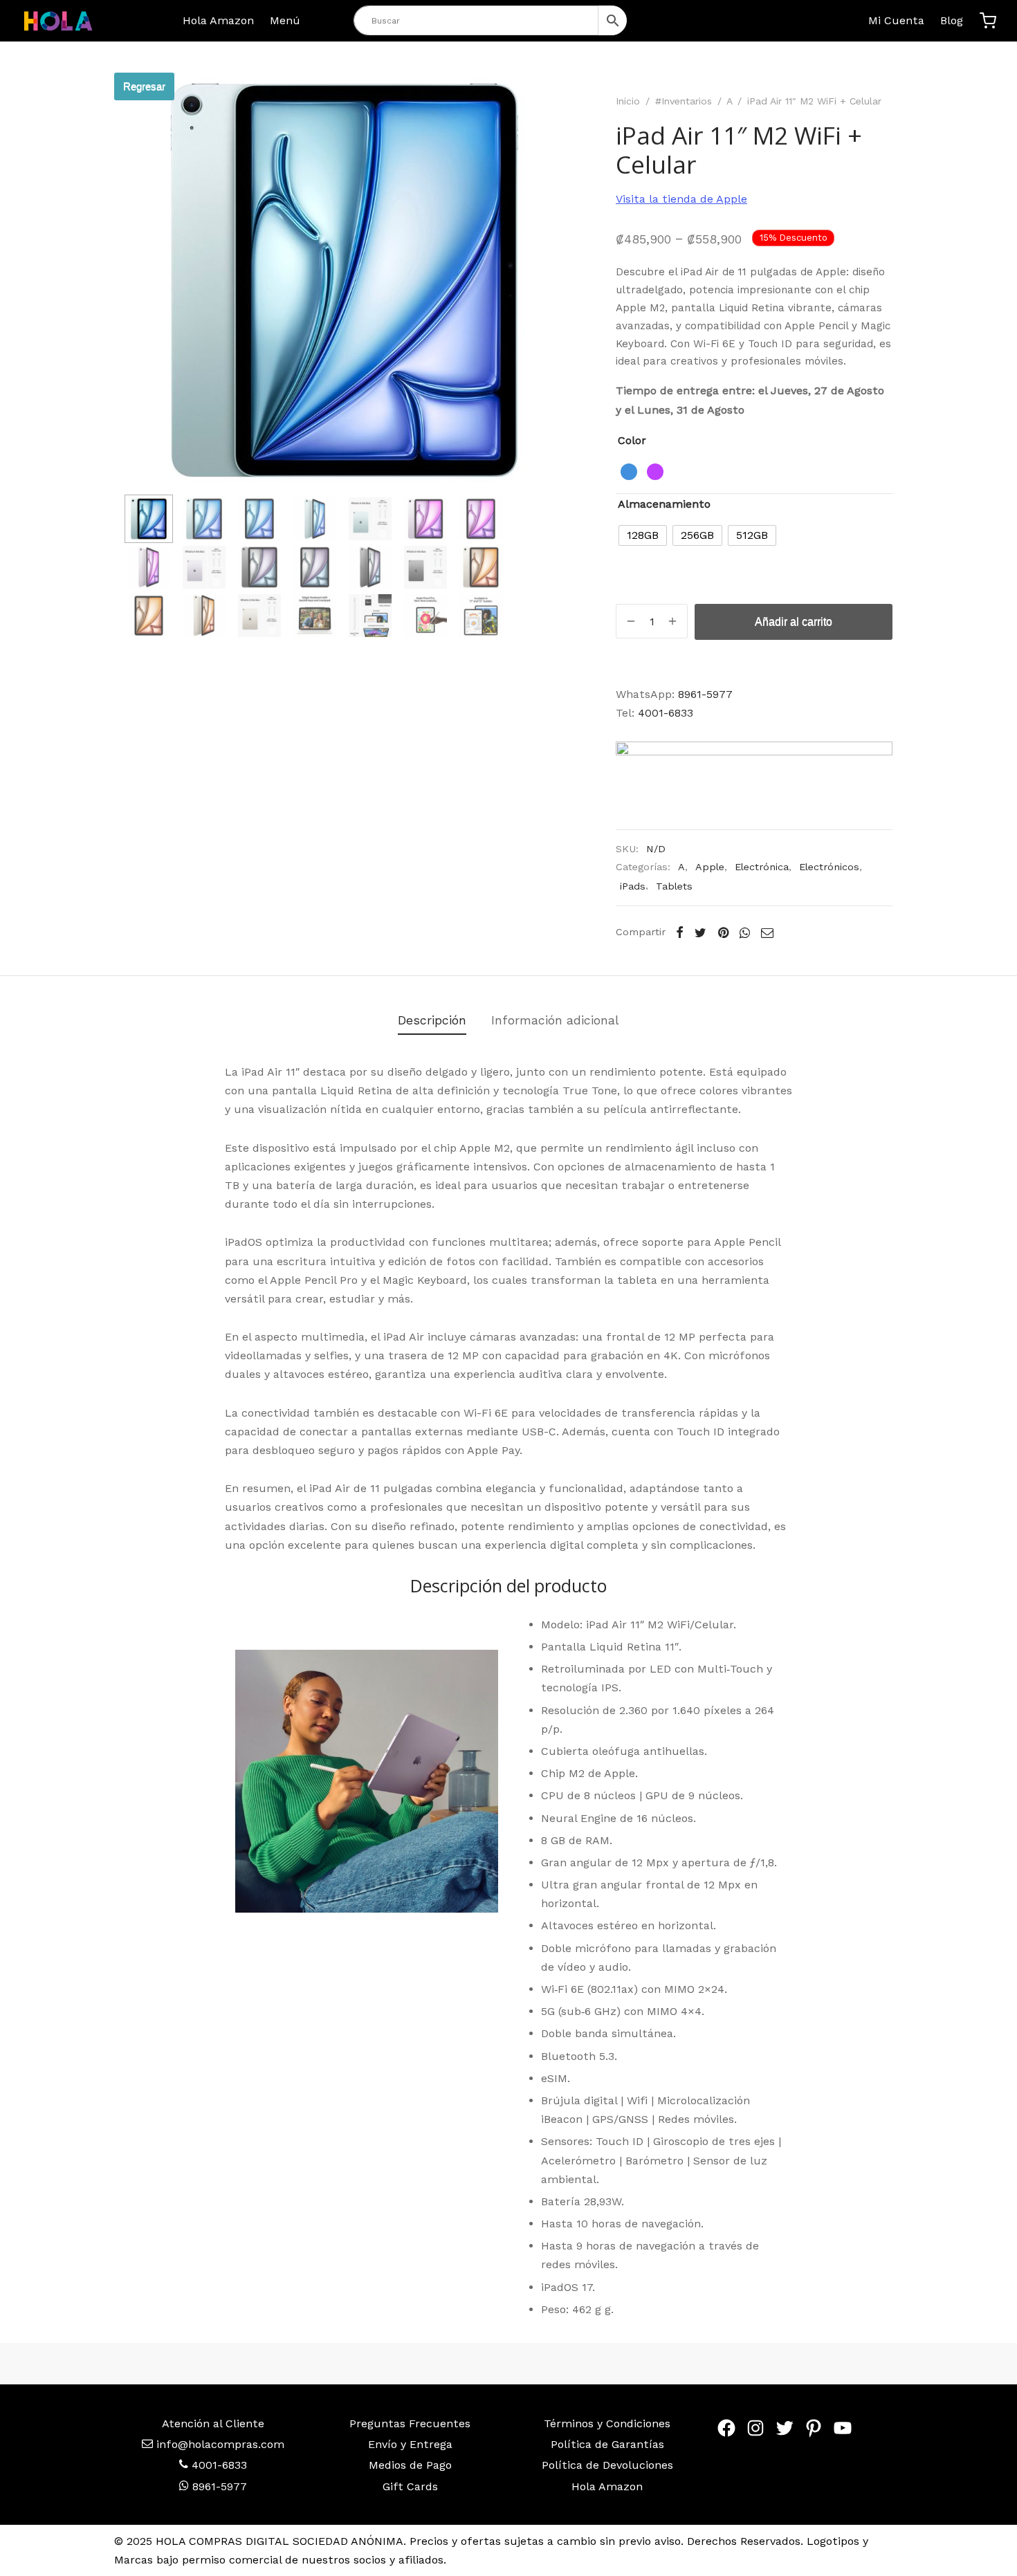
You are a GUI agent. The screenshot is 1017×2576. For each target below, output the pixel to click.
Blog (952, 20)
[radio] (629, 472)
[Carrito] (988, 21)
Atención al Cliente (213, 2423)
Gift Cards (410, 2486)
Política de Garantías (607, 2444)
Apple (710, 867)
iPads (633, 886)
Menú (285, 20)
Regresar (144, 86)
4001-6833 (666, 713)
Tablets (674, 886)
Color (632, 440)
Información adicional (555, 1020)
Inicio (628, 101)
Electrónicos (829, 867)
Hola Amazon (218, 20)
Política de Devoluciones (607, 2465)
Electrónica (762, 867)
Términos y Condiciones (607, 2423)
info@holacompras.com (220, 2444)
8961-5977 (705, 694)
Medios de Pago (410, 2465)
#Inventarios (684, 101)
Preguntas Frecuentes (410, 2423)
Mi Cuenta (896, 20)
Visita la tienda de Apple (681, 199)
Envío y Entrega (410, 2444)
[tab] (432, 1021)
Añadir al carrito (794, 622)
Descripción (432, 1020)
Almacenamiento (664, 504)
